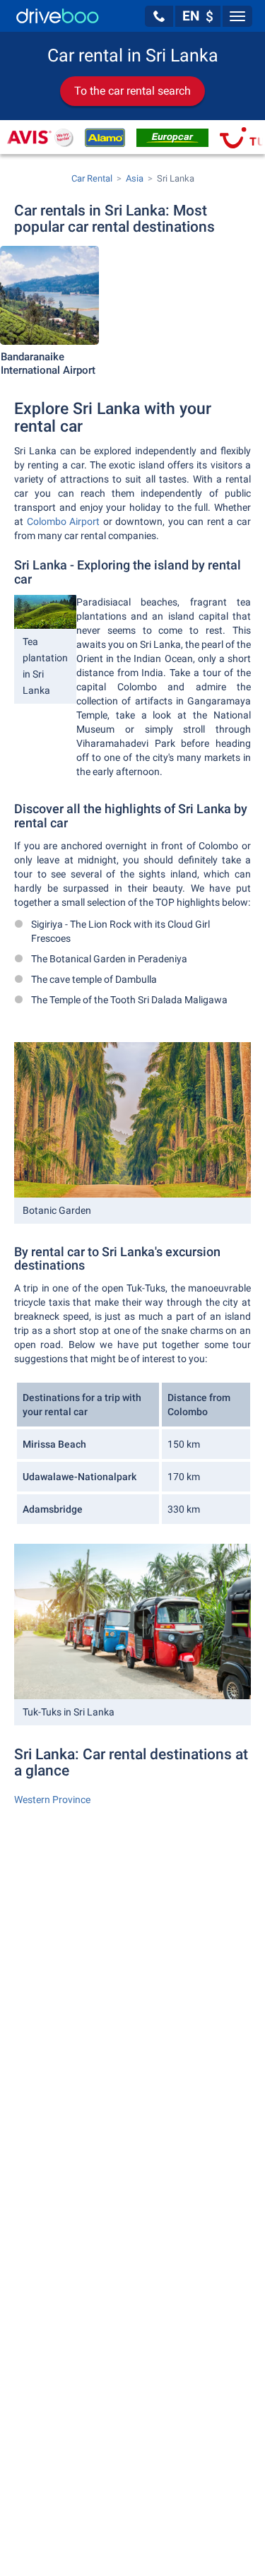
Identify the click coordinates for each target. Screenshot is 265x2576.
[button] (159, 16)
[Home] (58, 16)
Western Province (52, 1800)
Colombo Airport (64, 521)
